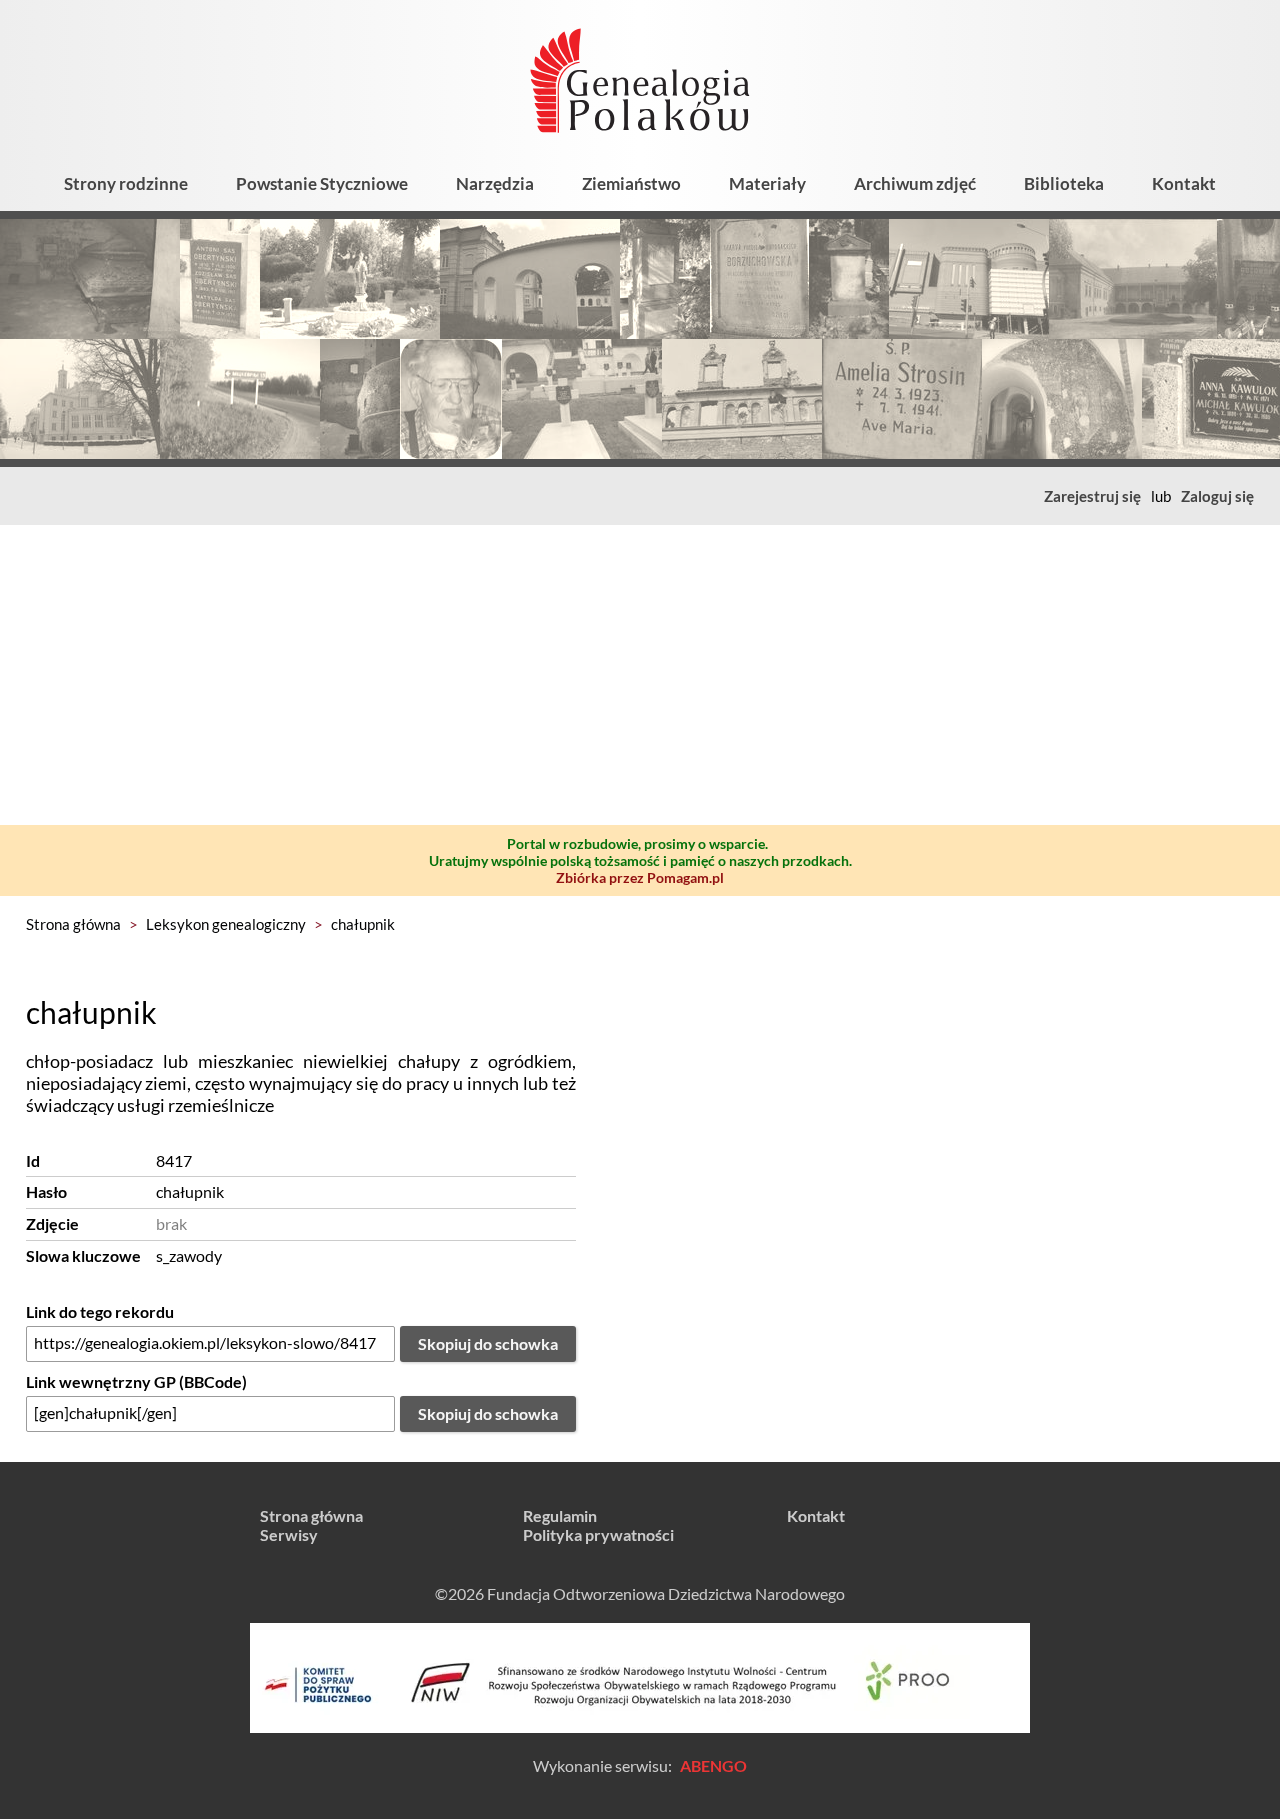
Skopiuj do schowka (488, 1343)
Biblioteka (1064, 183)
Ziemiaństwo (631, 183)
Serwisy (289, 1534)
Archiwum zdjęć (915, 183)
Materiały (767, 183)
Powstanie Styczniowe (322, 183)
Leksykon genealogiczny (226, 924)
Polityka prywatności (598, 1534)
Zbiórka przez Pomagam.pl (640, 877)
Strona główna (73, 924)
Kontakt (1184, 183)
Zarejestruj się (1092, 496)
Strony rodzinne (126, 183)
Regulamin (560, 1515)
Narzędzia (495, 183)
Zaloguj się (1217, 496)
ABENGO (713, 1765)
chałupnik (363, 924)
